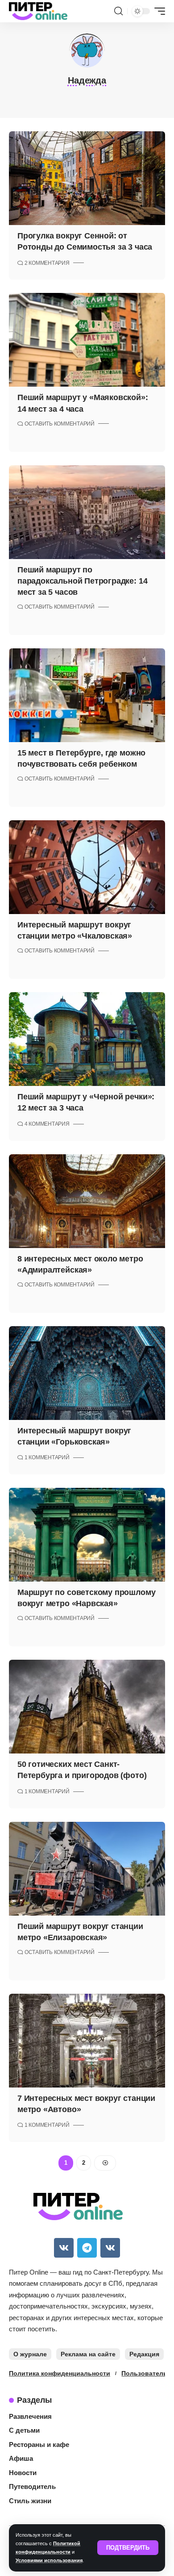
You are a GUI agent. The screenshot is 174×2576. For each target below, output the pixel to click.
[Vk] (64, 2248)
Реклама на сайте (88, 2354)
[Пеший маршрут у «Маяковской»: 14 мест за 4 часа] (87, 340)
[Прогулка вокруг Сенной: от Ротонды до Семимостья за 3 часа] (87, 178)
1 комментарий (47, 1457)
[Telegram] (87, 2248)
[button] (128, 2548)
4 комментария (47, 1124)
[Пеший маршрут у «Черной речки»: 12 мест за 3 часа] (87, 1039)
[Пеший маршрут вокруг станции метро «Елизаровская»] (87, 1869)
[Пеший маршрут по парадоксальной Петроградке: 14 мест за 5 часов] (87, 512)
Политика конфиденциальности (60, 2373)
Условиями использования (49, 2560)
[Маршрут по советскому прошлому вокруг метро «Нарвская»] (87, 1535)
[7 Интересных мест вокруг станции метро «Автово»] (87, 2041)
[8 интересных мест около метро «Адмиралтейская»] (87, 1201)
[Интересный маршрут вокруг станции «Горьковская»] (87, 1373)
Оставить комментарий (60, 424)
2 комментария (47, 263)
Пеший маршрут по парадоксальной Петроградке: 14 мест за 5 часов (82, 581)
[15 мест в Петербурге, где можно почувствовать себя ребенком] (87, 695)
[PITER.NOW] (38, 11)
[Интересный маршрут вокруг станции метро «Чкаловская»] (87, 867)
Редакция (144, 2354)
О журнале (30, 2354)
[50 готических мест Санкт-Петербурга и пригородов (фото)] (87, 1707)
